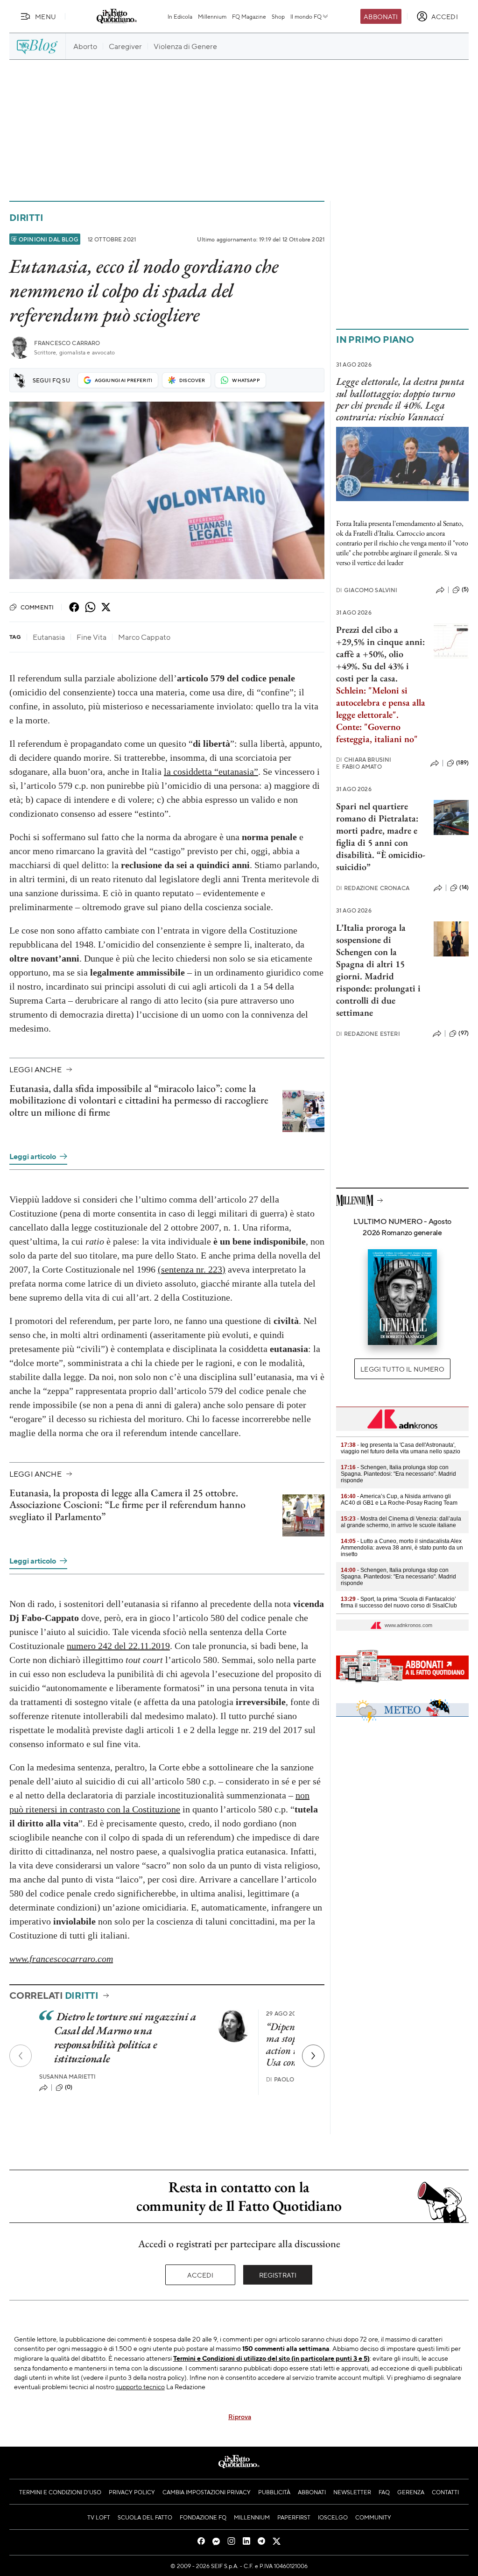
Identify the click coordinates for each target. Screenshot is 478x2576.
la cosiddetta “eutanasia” (211, 771)
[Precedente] (21, 2056)
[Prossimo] (313, 2056)
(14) (464, 887)
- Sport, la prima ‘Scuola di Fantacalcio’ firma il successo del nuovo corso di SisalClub (399, 1602)
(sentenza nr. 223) (192, 1269)
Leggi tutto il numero (402, 1369)
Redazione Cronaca (373, 888)
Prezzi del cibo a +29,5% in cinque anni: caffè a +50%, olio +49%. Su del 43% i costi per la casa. (380, 654)
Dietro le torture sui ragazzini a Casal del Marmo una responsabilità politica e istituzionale (125, 2037)
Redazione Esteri (368, 1034)
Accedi (200, 2275)
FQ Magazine (249, 16)
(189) (462, 763)
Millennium (212, 16)
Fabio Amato (359, 767)
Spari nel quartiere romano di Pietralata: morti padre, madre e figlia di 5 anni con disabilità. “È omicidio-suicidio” (381, 836)
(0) (69, 2087)
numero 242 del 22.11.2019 (118, 1646)
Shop (278, 16)
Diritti (26, 217)
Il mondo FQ (306, 16)
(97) (464, 1033)
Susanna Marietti (68, 2077)
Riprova (240, 2416)
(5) (465, 589)
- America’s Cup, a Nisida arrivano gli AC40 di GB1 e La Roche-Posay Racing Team (399, 1500)
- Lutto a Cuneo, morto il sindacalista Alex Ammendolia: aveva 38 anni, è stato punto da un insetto (402, 1548)
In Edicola (180, 16)
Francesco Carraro (67, 343)
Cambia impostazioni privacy (207, 2492)
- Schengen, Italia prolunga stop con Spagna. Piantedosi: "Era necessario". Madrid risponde (398, 1474)
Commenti (37, 607)
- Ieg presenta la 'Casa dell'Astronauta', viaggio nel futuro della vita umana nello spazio (401, 1448)
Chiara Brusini (364, 760)
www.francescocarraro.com (61, 1959)
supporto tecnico (140, 2386)
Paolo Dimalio (293, 2079)
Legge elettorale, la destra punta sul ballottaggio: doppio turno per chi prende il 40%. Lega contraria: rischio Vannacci (400, 399)
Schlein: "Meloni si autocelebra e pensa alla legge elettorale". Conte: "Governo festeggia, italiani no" (381, 715)
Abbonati (381, 16)
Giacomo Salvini (367, 590)
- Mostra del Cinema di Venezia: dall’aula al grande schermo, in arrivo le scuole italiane (401, 1522)
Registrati (278, 2275)
